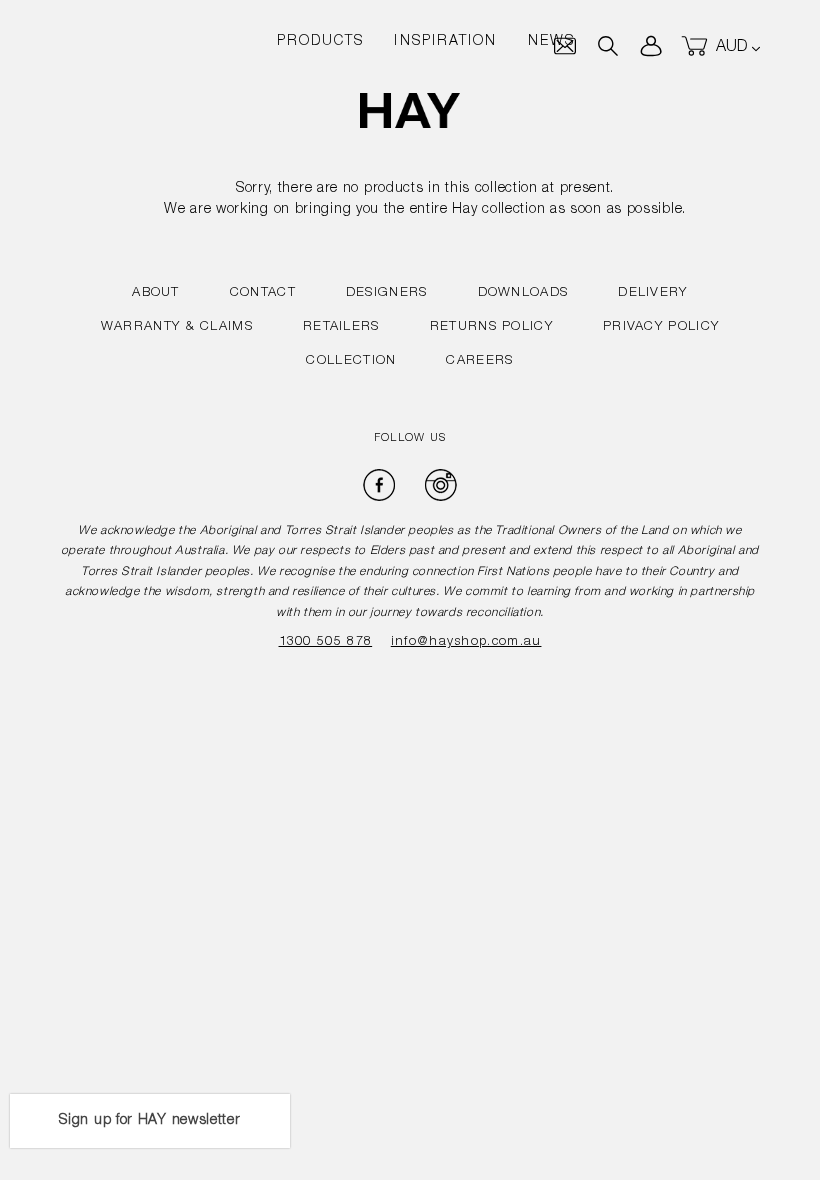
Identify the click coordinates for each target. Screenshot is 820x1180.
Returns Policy (491, 327)
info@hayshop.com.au (466, 642)
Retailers (341, 327)
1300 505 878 (326, 642)
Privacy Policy (661, 327)
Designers (387, 293)
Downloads (523, 293)
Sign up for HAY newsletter (149, 1121)
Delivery (652, 293)
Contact (263, 293)
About (156, 293)
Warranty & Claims (177, 327)
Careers (479, 361)
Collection (351, 361)
